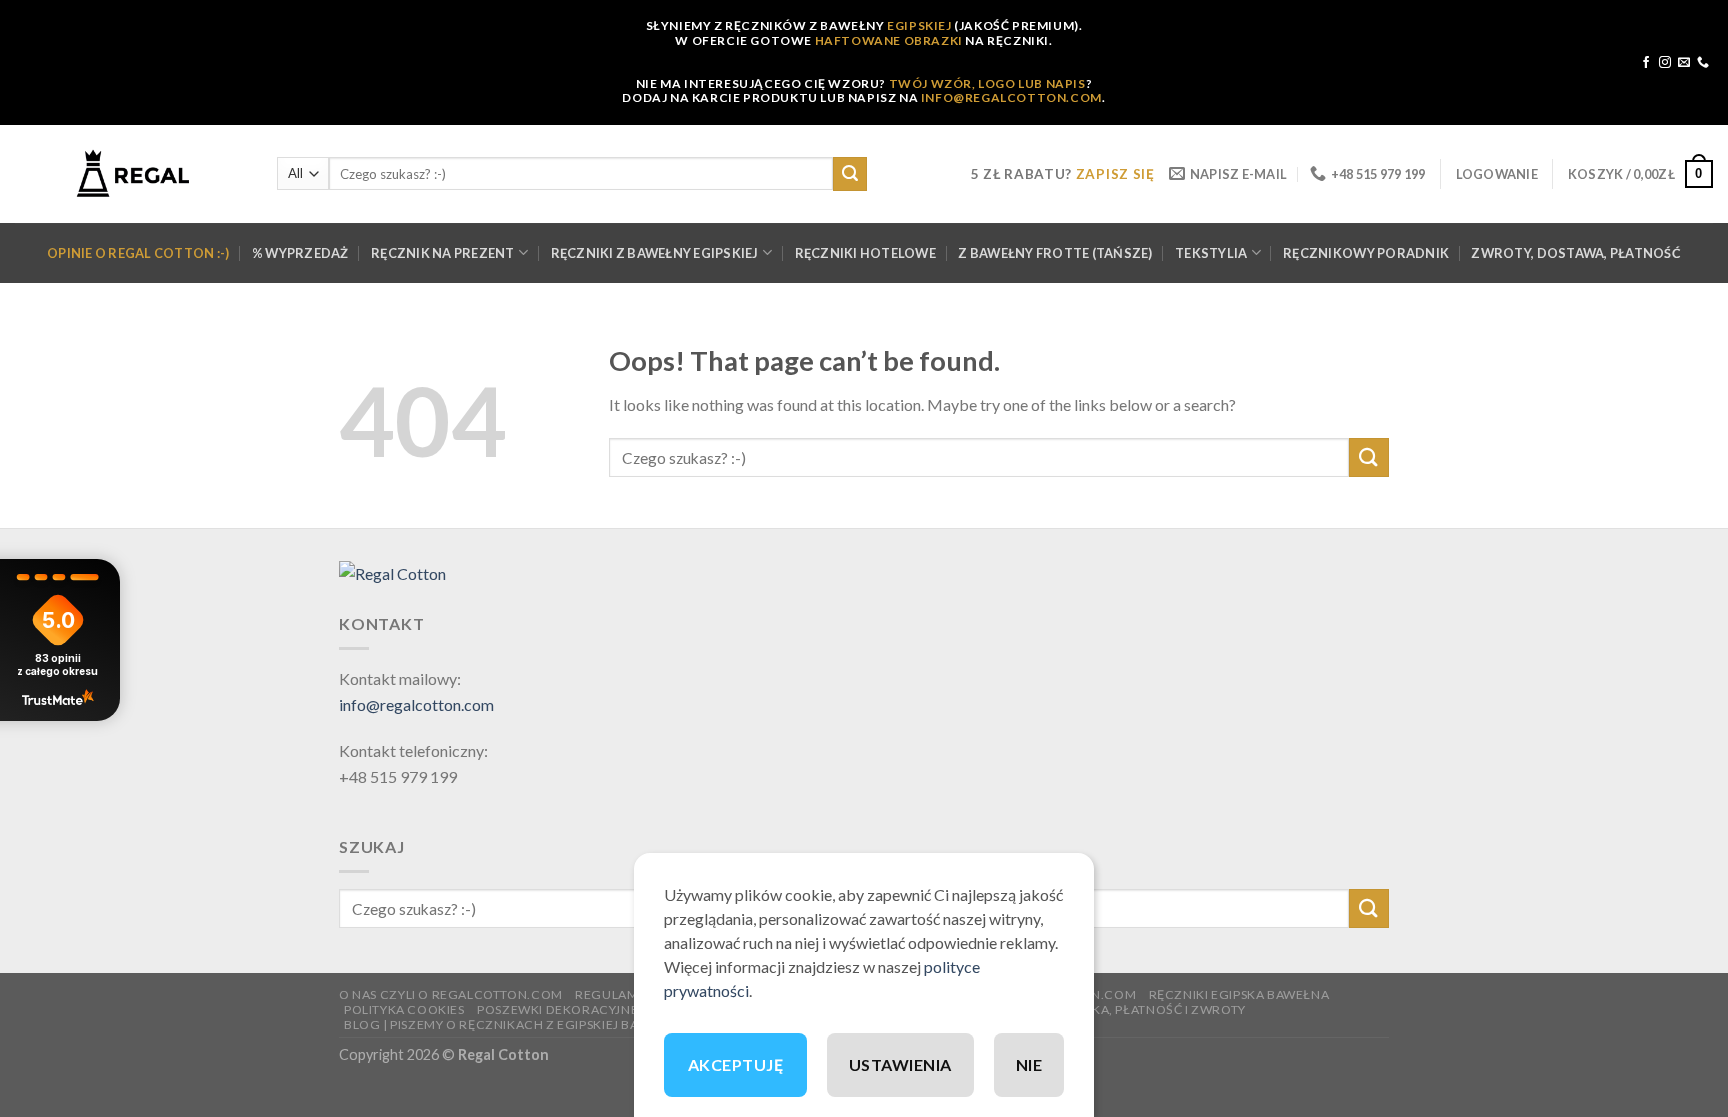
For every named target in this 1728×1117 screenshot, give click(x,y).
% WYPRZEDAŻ (300, 253)
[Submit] (850, 174)
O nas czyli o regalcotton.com (451, 994)
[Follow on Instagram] (1665, 63)
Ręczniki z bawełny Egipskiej (655, 253)
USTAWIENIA (900, 1064)
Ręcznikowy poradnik (1366, 253)
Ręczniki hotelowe (865, 253)
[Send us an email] (1684, 63)
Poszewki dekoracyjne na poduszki (602, 1009)
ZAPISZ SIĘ (1115, 174)
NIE (1029, 1064)
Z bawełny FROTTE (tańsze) (1055, 253)
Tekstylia (1211, 253)
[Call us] (1703, 63)
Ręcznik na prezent (443, 253)
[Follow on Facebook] (1646, 63)
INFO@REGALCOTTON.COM (1011, 97)
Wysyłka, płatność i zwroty (1148, 1009)
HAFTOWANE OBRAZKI (889, 40)
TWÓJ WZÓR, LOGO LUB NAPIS (987, 83)
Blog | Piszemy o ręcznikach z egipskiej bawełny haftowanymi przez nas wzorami (631, 1024)
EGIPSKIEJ (919, 25)
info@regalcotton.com (416, 704)
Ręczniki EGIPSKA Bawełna (1239, 994)
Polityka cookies (404, 1009)
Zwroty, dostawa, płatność (1575, 253)
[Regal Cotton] (392, 571)
